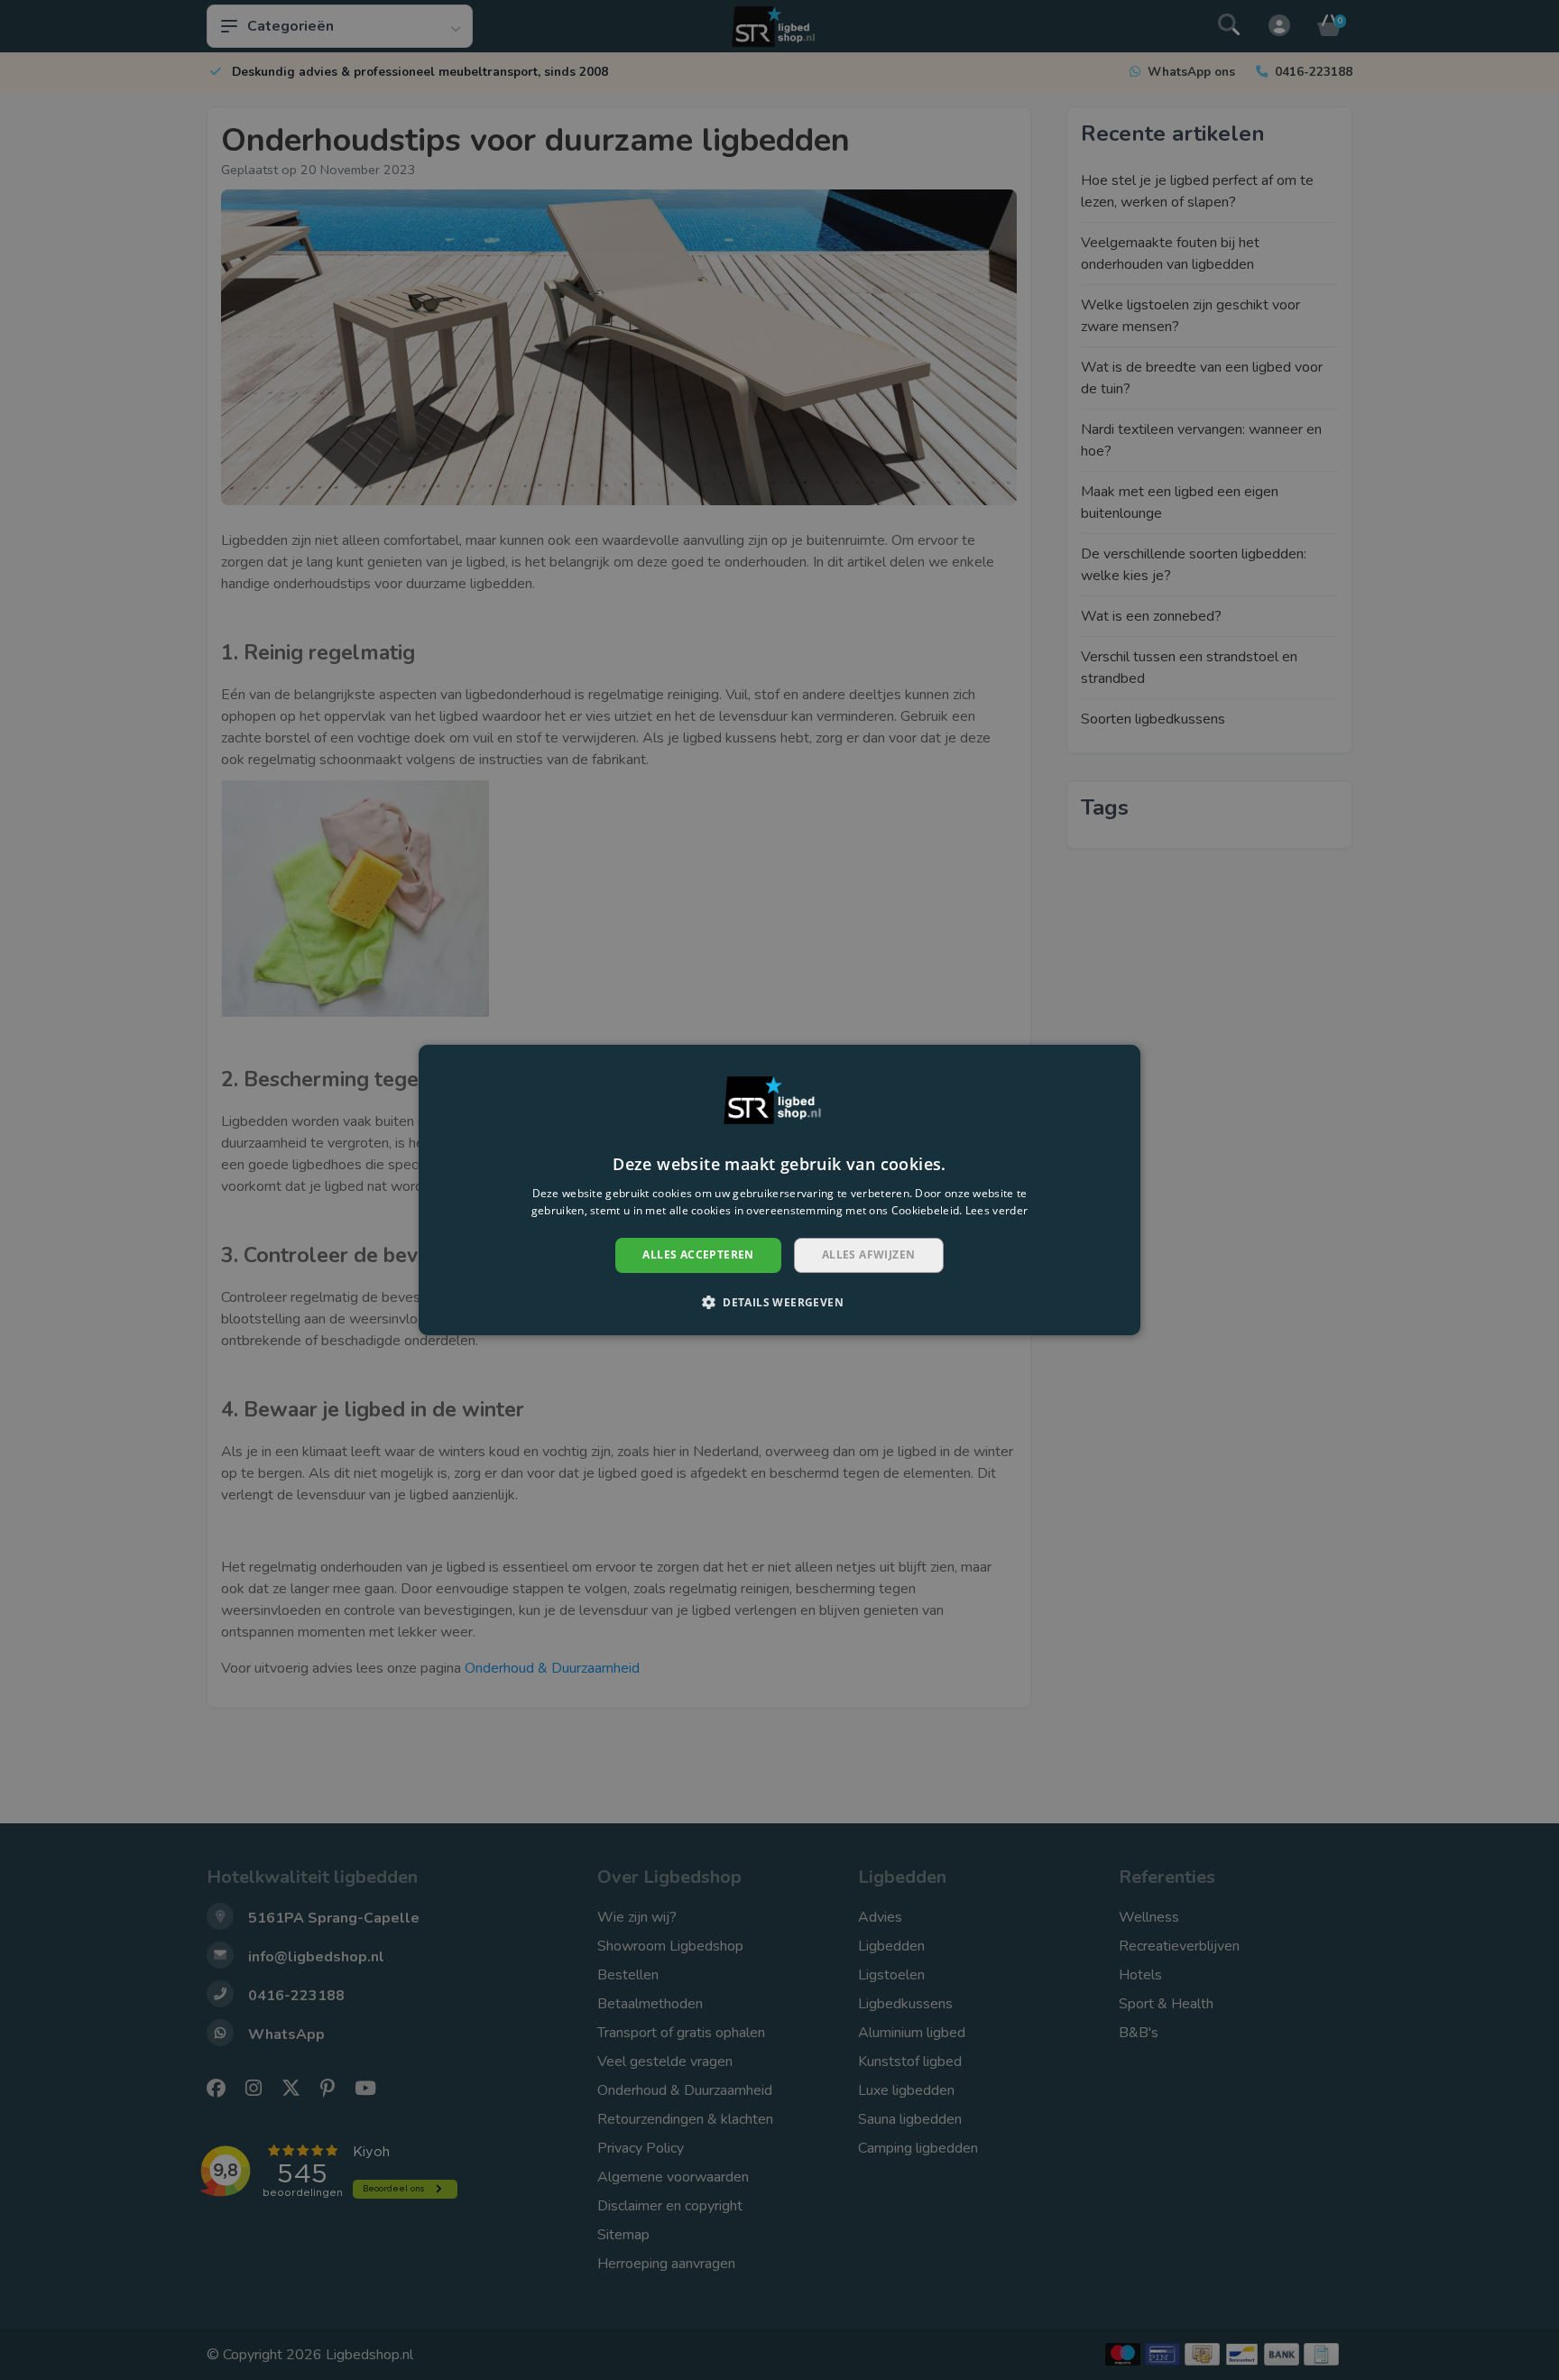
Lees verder (996, 1211)
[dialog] (779, 1190)
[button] (779, 1302)
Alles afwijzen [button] (869, 1255)
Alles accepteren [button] (698, 1255)
